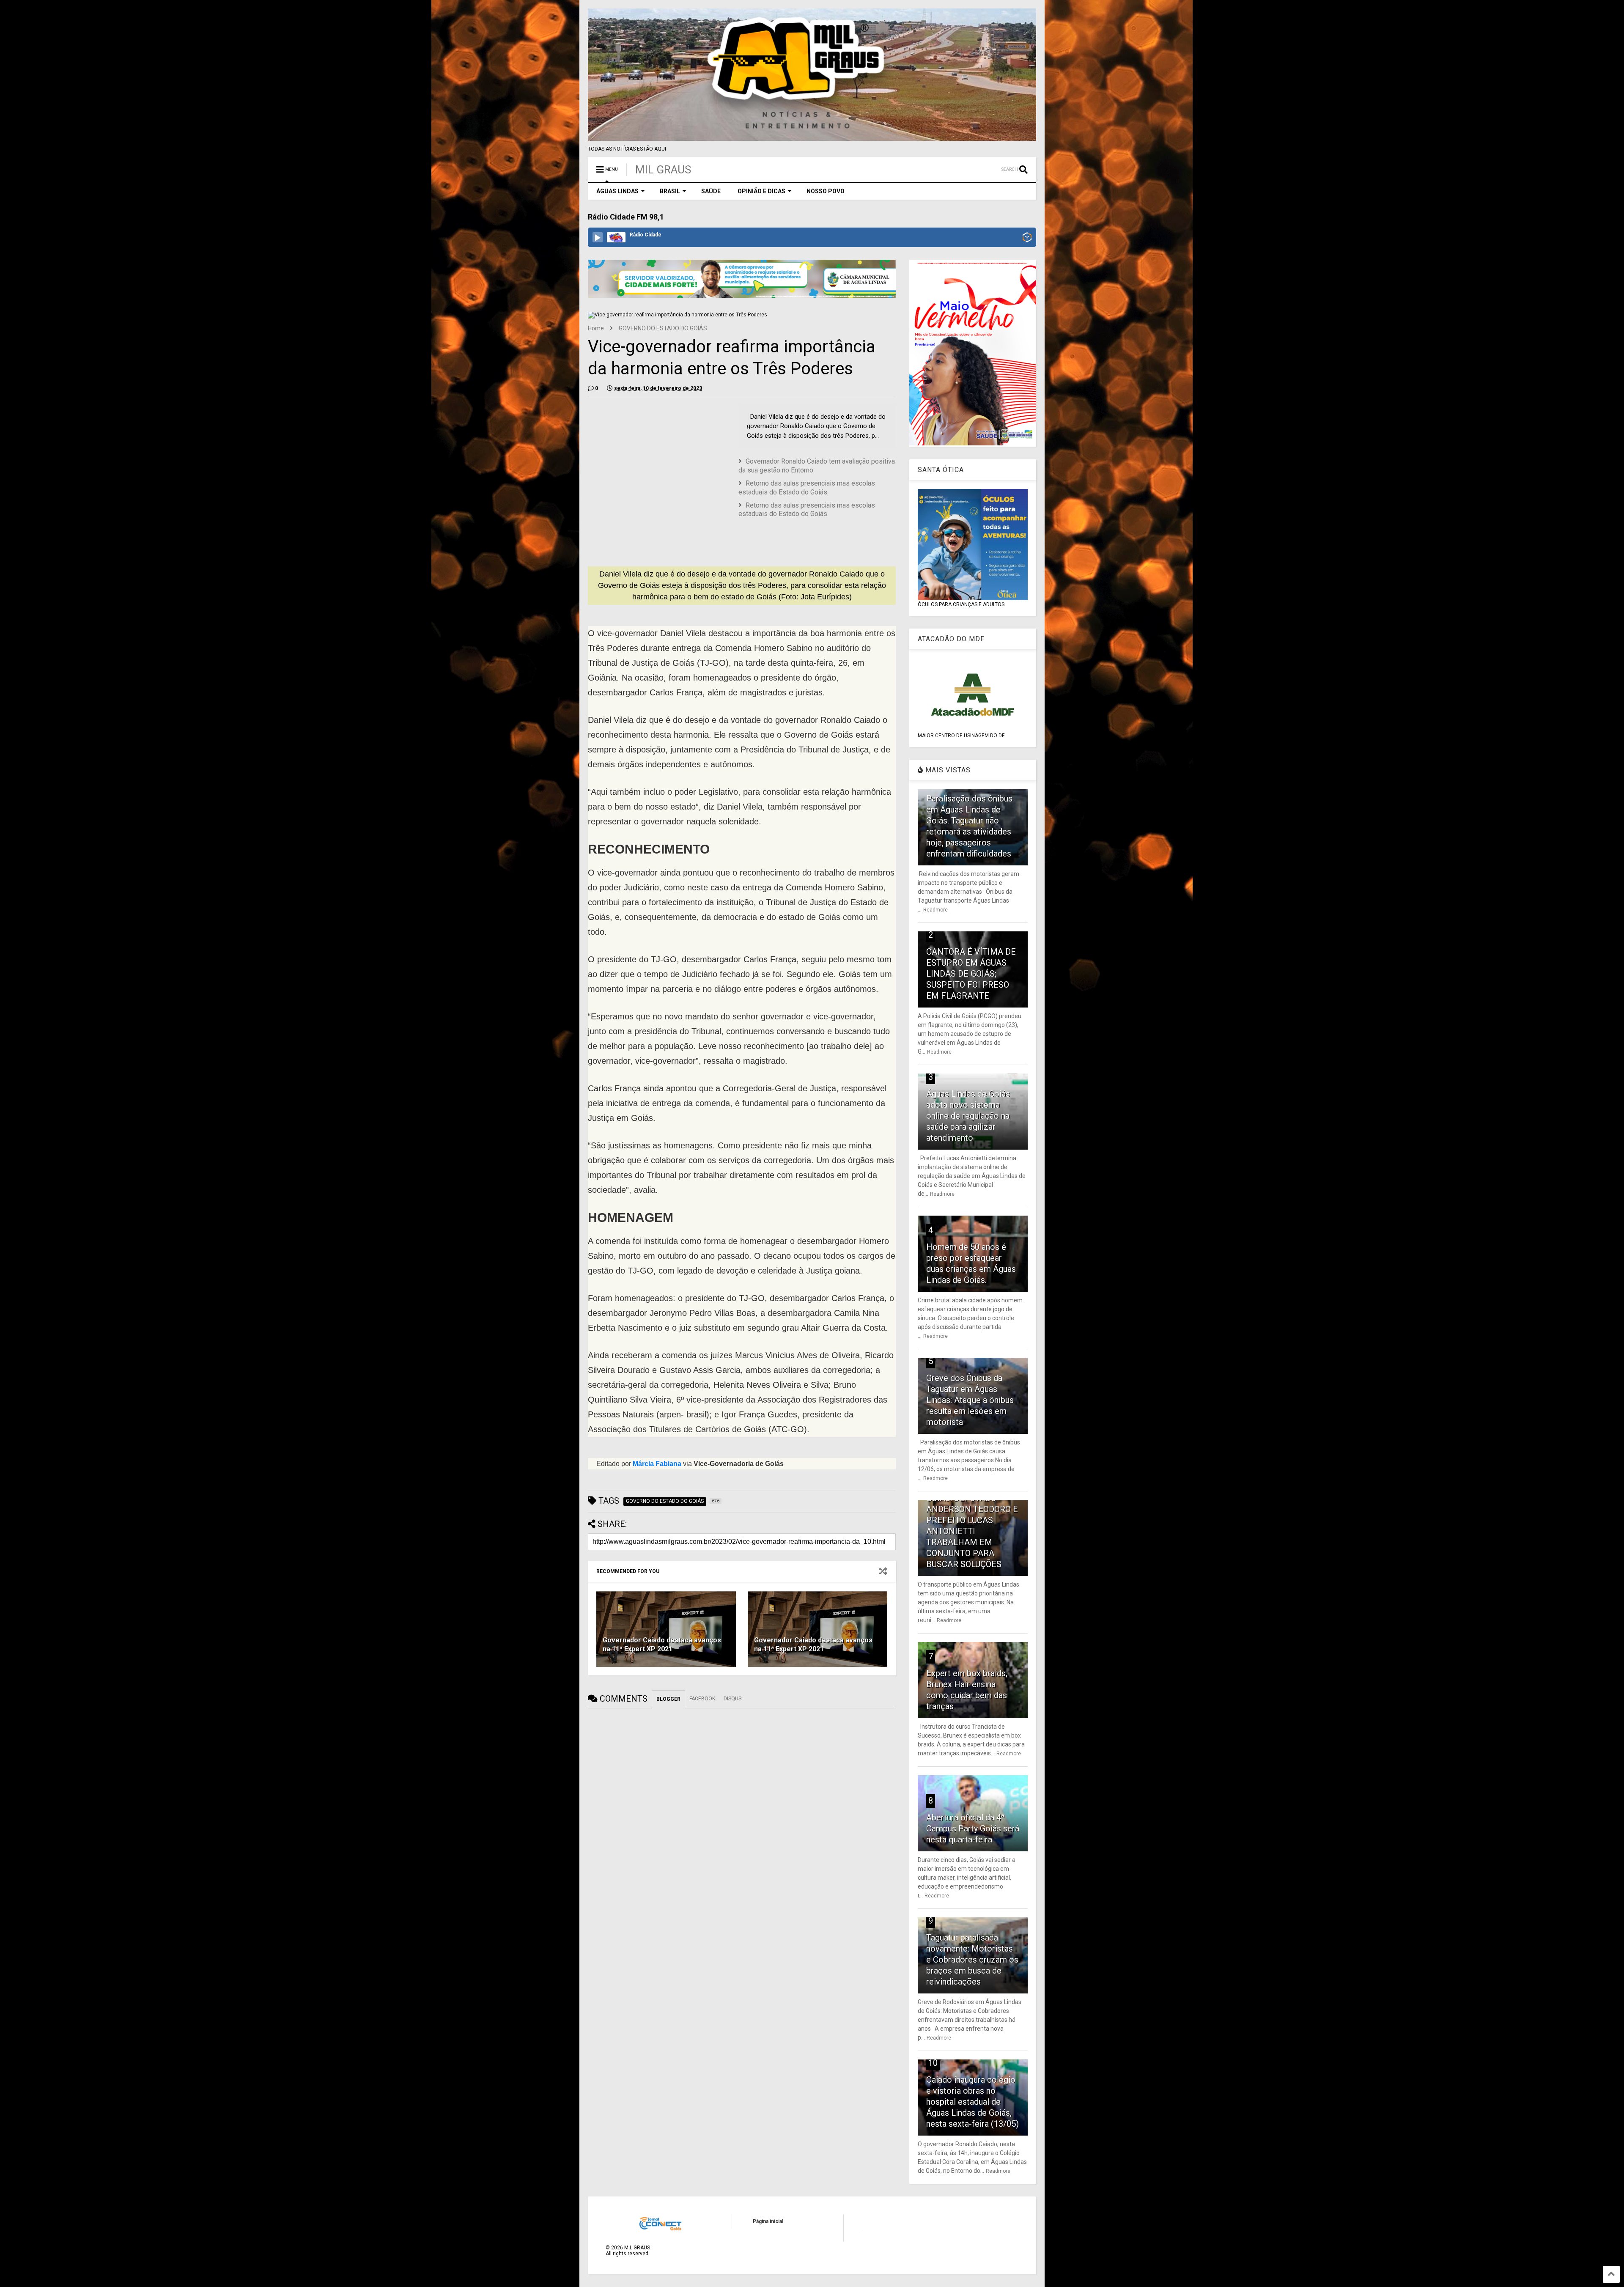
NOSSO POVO (826, 191)
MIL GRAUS (663, 170)
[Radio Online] (1027, 238)
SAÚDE (711, 191)
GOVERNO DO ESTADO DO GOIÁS (663, 328)
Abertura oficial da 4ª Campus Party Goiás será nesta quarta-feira (973, 1829)
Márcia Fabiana (657, 1464)
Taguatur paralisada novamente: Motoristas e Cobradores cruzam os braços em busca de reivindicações (972, 1960)
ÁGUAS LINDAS (617, 191)
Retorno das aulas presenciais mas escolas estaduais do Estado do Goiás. (807, 488)
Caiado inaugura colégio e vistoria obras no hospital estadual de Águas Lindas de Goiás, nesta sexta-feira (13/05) (972, 2102)
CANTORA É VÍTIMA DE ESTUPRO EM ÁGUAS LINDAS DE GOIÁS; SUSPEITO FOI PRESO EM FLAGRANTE (971, 974)
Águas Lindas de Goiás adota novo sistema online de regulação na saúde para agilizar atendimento (968, 1116)
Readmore (935, 910)
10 (933, 2063)
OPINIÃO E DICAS (761, 191)
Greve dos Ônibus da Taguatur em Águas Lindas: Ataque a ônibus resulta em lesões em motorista (970, 1400)
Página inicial (768, 2221)
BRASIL (670, 191)
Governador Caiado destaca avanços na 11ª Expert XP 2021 (662, 1645)
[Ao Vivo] (598, 237)
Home (596, 328)
